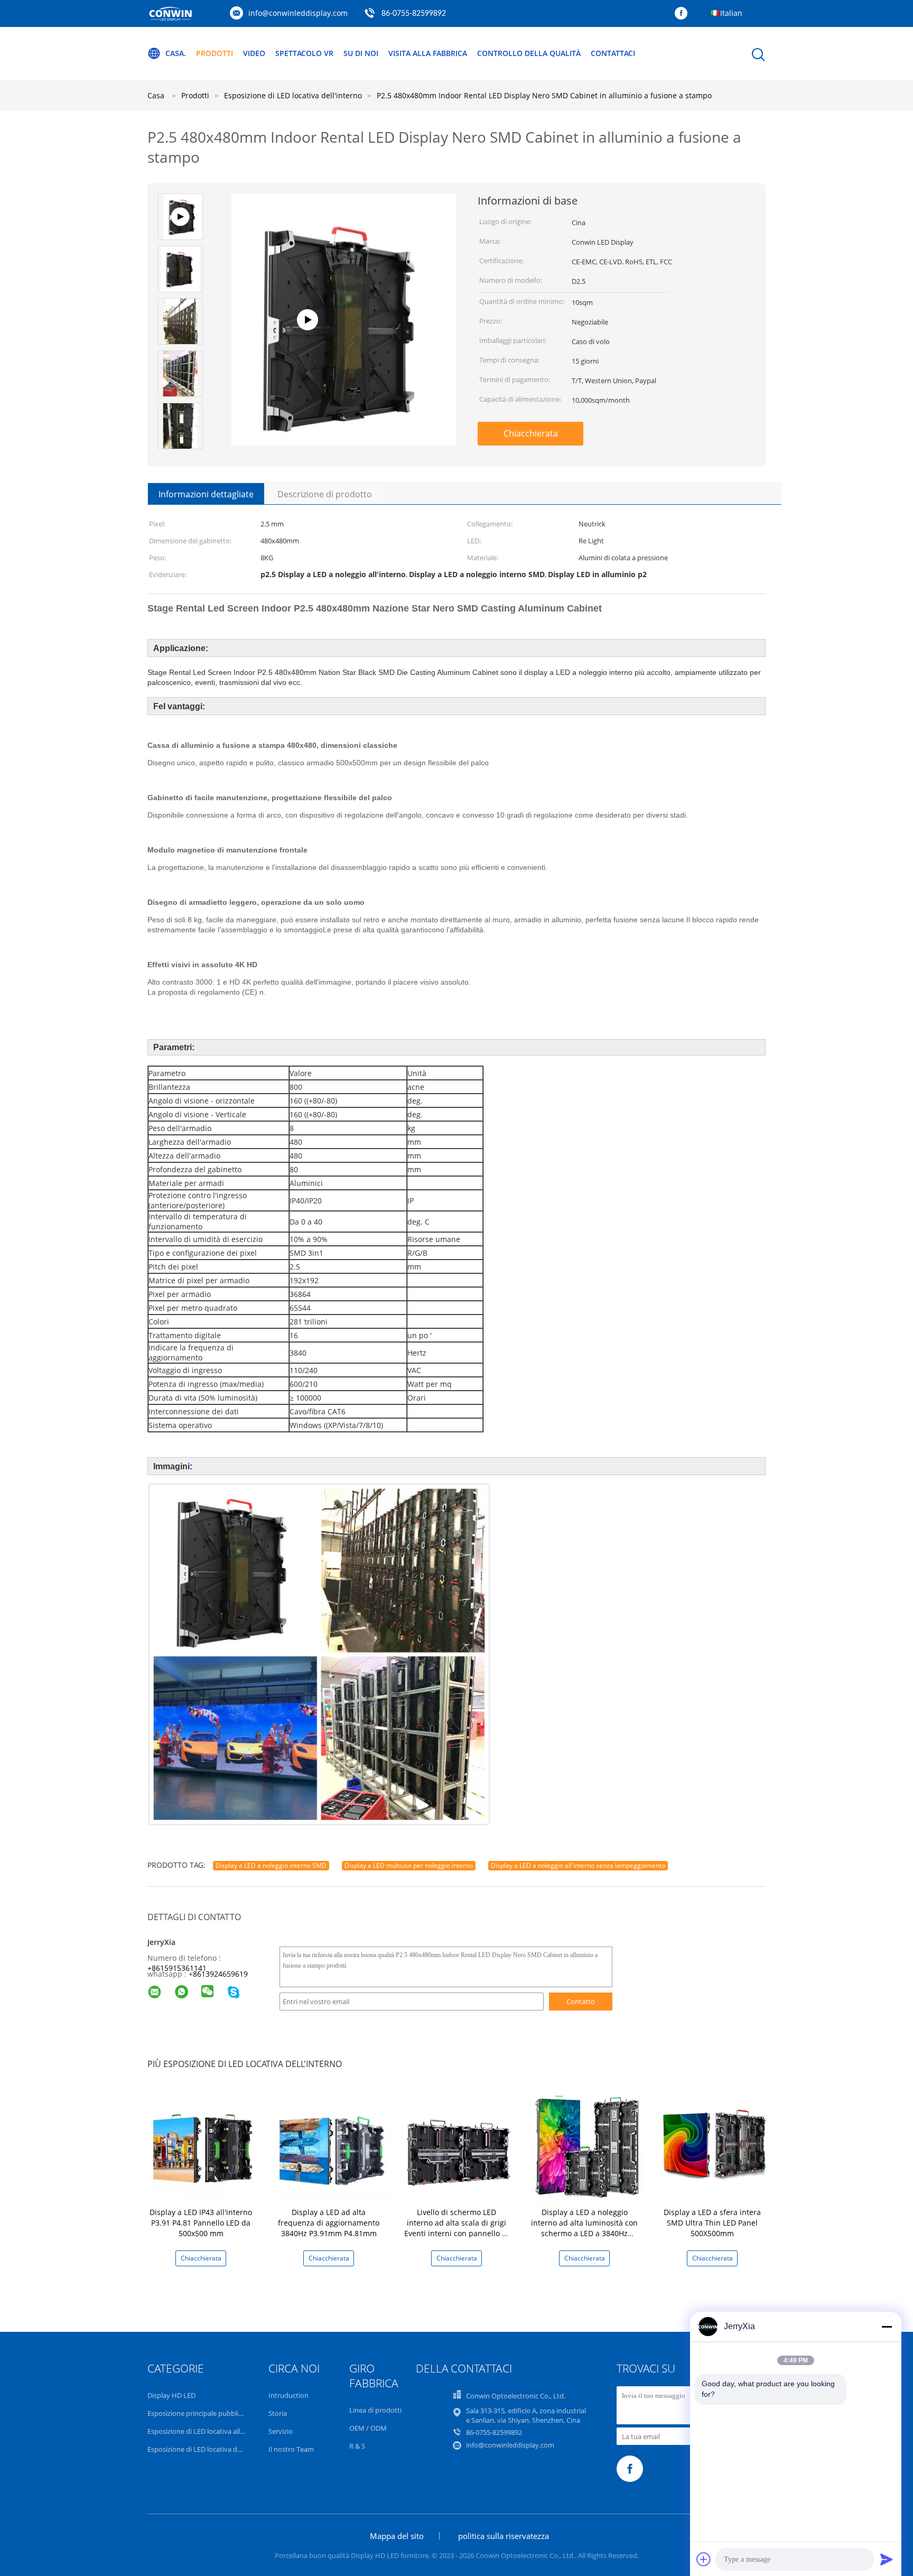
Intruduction (288, 2395)
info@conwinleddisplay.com (298, 13)
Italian (731, 13)
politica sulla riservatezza (504, 2536)
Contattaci (613, 53)
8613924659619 (220, 1974)
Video (254, 53)
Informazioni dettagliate (206, 494)
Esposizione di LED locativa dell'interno (208, 2449)
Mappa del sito (397, 2536)
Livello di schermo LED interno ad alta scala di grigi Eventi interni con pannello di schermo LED (456, 2228)
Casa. (176, 53)
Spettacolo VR (304, 53)
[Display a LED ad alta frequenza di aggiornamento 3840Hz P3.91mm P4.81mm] (331, 2146)
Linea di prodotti (375, 2410)
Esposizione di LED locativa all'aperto (205, 2431)
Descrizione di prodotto (325, 494)
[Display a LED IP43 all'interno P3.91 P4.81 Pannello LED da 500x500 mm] (203, 2146)
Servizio (281, 2431)
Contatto (581, 2002)
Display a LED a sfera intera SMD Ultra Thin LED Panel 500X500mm (712, 2223)
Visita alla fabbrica (428, 53)
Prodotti (215, 53)
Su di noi (361, 53)
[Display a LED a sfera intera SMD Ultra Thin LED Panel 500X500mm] (714, 2146)
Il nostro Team (291, 2449)
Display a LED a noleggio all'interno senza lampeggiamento (578, 1865)
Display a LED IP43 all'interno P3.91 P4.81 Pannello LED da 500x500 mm (201, 2223)
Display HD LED (171, 2395)
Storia (278, 2413)
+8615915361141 (177, 1968)
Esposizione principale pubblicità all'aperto (214, 2413)
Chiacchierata (531, 433)
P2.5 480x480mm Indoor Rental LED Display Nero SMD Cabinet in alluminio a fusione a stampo (544, 95)
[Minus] (887, 2327)
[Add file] (704, 2559)
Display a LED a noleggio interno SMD (271, 1865)
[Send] (887, 2559)
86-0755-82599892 (414, 14)
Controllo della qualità (529, 53)
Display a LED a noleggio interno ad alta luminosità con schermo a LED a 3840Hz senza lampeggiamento (584, 2228)
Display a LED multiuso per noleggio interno (409, 1865)
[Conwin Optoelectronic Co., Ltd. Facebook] (684, 14)
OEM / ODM (368, 2428)
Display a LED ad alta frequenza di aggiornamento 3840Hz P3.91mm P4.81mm (329, 2223)
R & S (357, 2446)
